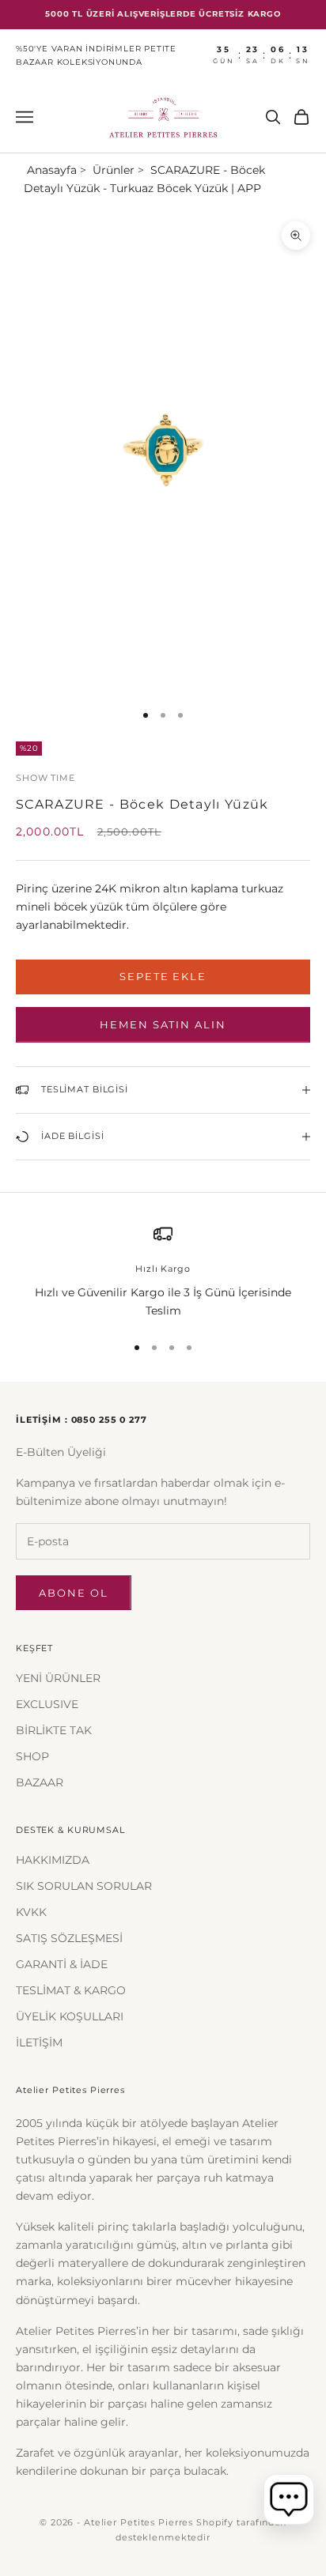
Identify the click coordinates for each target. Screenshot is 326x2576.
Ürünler (114, 170)
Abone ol (74, 1593)
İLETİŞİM (39, 2042)
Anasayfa (52, 170)
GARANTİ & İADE (62, 1964)
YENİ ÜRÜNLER (58, 1678)
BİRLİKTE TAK (54, 1730)
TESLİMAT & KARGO (71, 1990)
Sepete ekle (163, 976)
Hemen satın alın (163, 1024)
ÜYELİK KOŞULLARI (70, 2016)
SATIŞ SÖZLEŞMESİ (69, 1938)
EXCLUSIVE (47, 1704)
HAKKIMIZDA (53, 1860)
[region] (163, 1272)
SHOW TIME (45, 778)
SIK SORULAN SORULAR (84, 1886)
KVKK (31, 1912)
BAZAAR (40, 1782)
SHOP (32, 1756)
